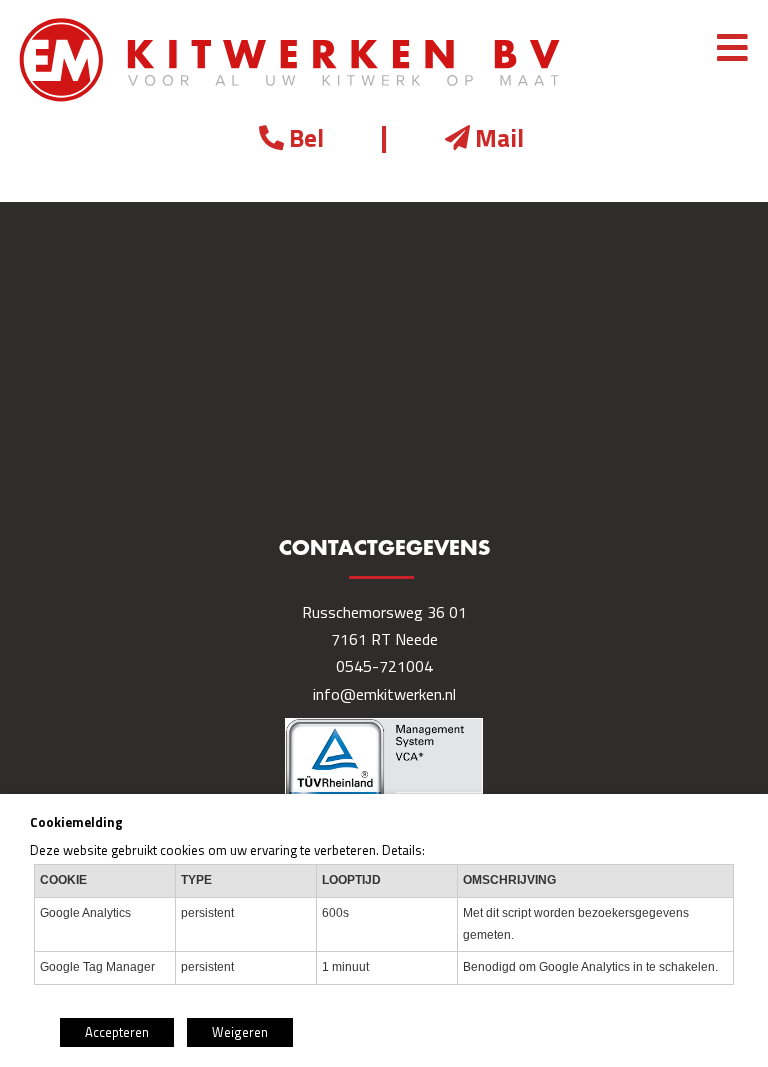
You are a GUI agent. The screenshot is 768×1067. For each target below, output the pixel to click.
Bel (306, 138)
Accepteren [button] (117, 1032)
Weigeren (240, 1032)
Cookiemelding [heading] (76, 822)
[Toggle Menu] (732, 49)
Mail (499, 138)
